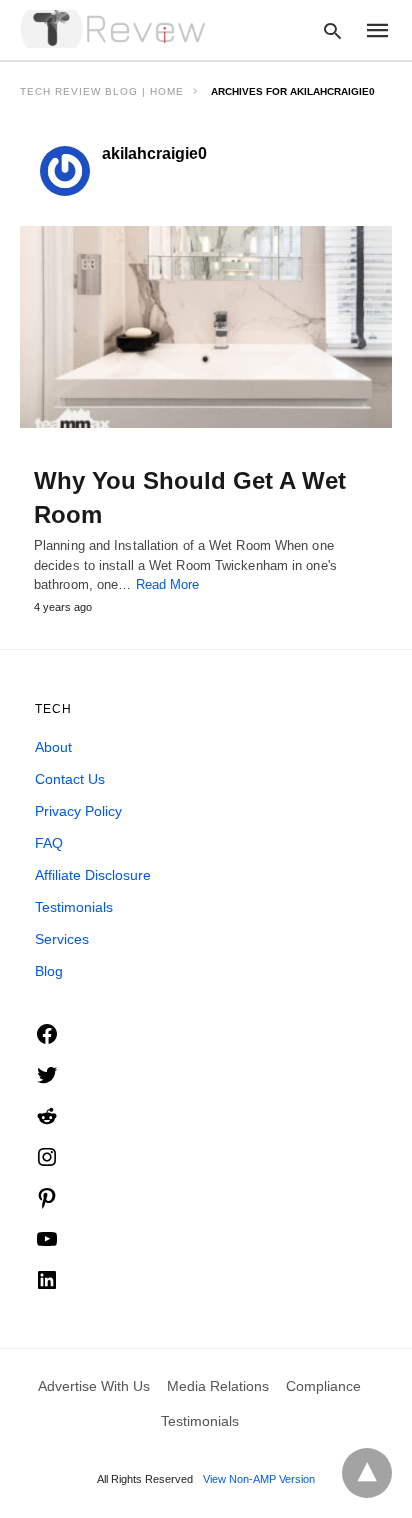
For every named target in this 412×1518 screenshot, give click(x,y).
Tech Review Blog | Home (102, 91)
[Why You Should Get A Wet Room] (206, 327)
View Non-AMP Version (259, 1479)
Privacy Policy (78, 811)
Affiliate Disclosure (93, 875)
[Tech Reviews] (115, 29)
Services (62, 939)
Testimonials (74, 907)
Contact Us (70, 779)
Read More (168, 584)
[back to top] (367, 1473)
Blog (49, 971)
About (53, 747)
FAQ (49, 843)
